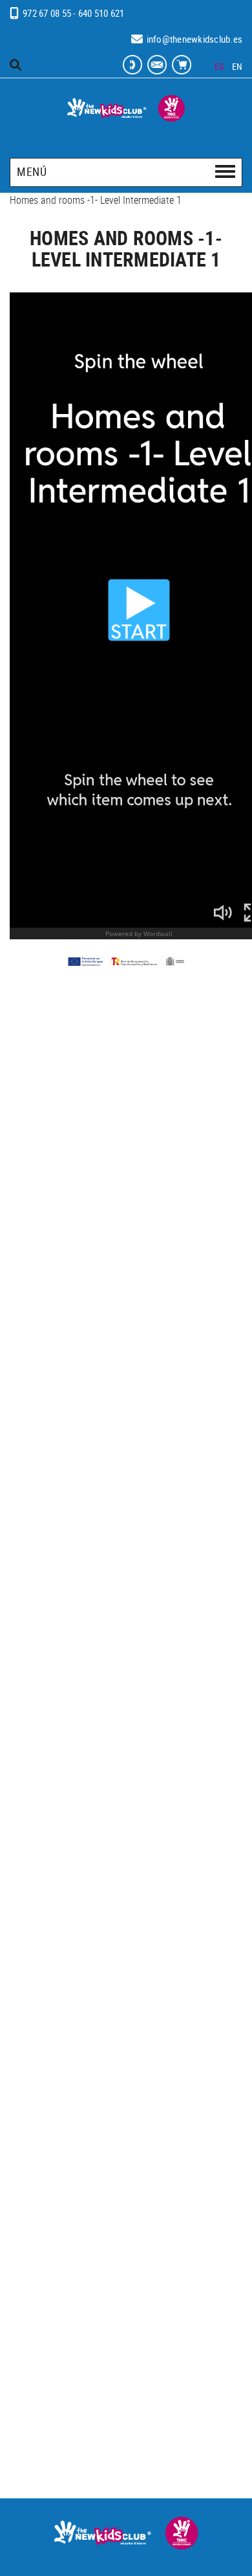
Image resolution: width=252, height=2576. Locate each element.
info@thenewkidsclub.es (195, 39)
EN (237, 66)
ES (219, 66)
